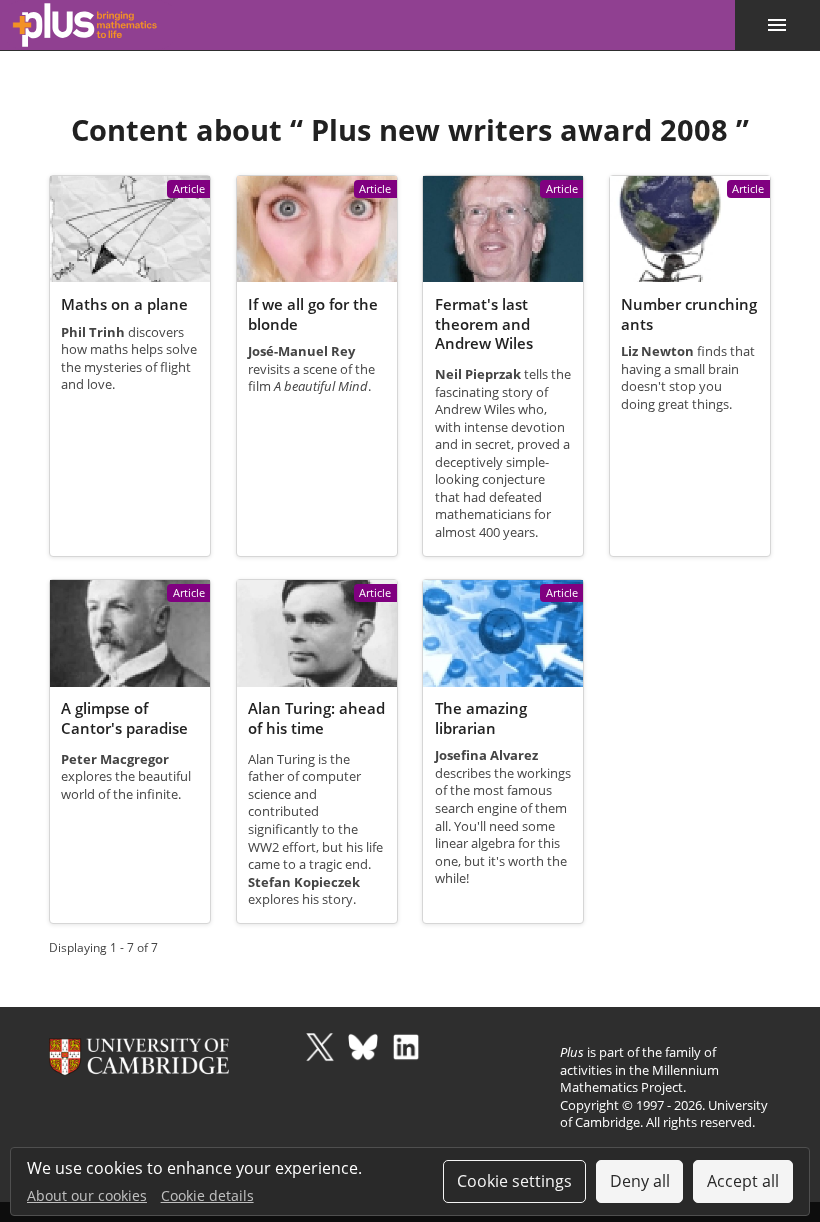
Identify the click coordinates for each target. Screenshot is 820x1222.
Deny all (640, 1181)
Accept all (743, 1181)
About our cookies (87, 1195)
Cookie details (207, 1195)
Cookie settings (514, 1181)
